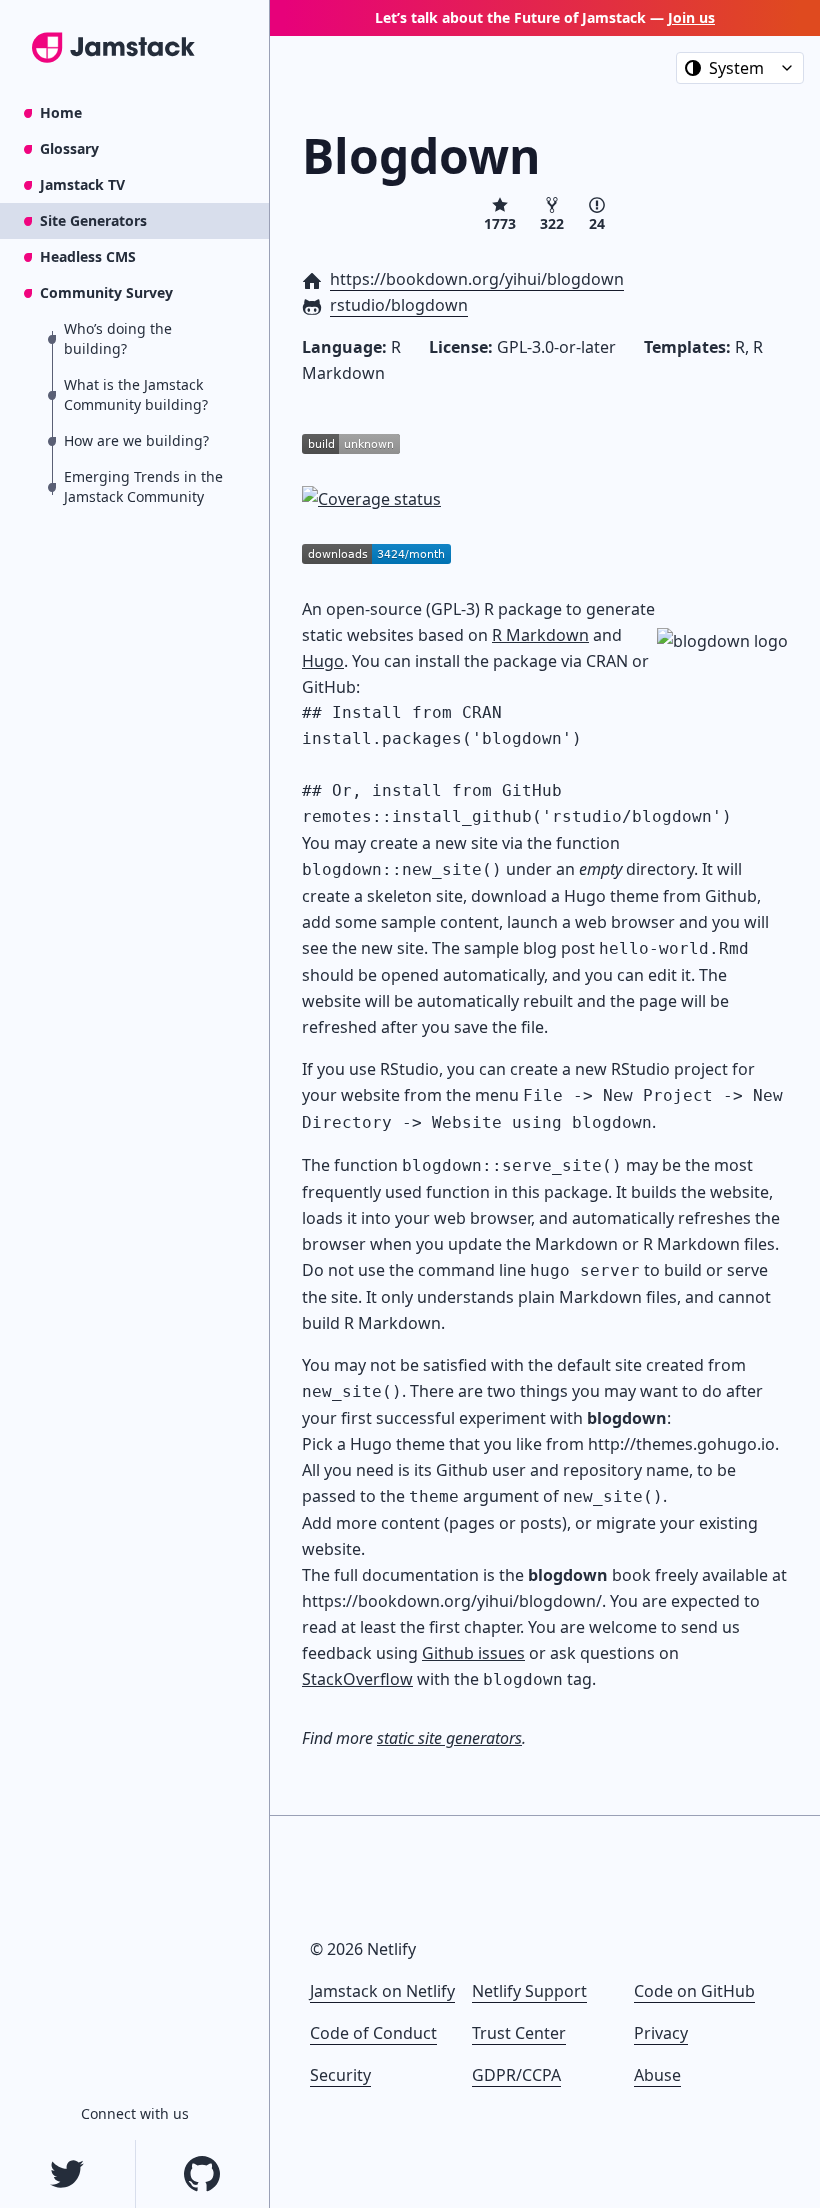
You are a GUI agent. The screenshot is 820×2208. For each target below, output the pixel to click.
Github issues (473, 1653)
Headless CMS (88, 256)
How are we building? (136, 440)
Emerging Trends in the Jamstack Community (143, 486)
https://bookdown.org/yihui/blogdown (477, 279)
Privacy (661, 2033)
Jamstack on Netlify (382, 1991)
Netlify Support (529, 1991)
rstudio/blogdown (399, 305)
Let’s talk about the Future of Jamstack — (545, 17)
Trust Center (519, 2033)
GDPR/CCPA (516, 2075)
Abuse (657, 2075)
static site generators (449, 1738)
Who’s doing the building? (118, 338)
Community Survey (106, 292)
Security (340, 2075)
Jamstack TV (82, 184)
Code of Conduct (373, 2033)
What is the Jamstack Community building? (136, 394)
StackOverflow (357, 1679)
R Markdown (540, 635)
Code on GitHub (694, 1991)
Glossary (69, 148)
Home (61, 112)
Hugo (323, 661)
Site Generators (93, 220)
